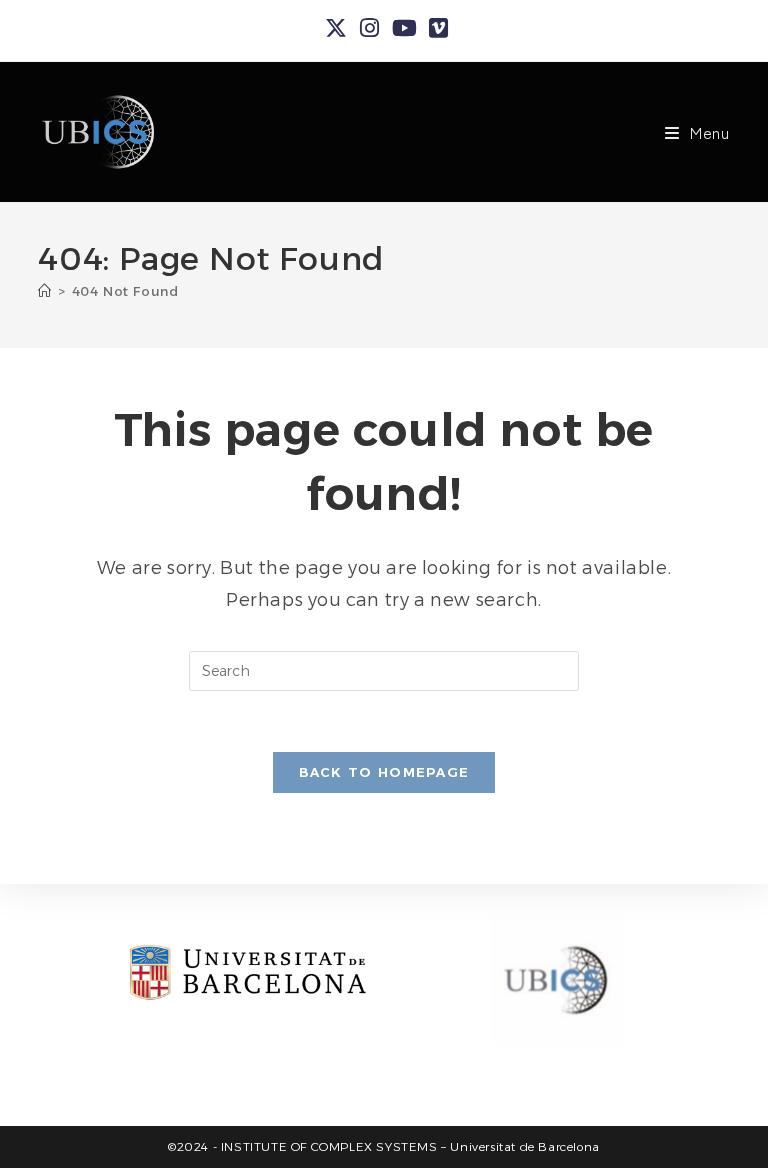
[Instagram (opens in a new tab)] (370, 28)
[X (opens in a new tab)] (336, 28)
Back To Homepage (384, 772)
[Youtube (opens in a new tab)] (405, 28)
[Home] (45, 291)
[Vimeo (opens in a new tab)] (436, 28)
